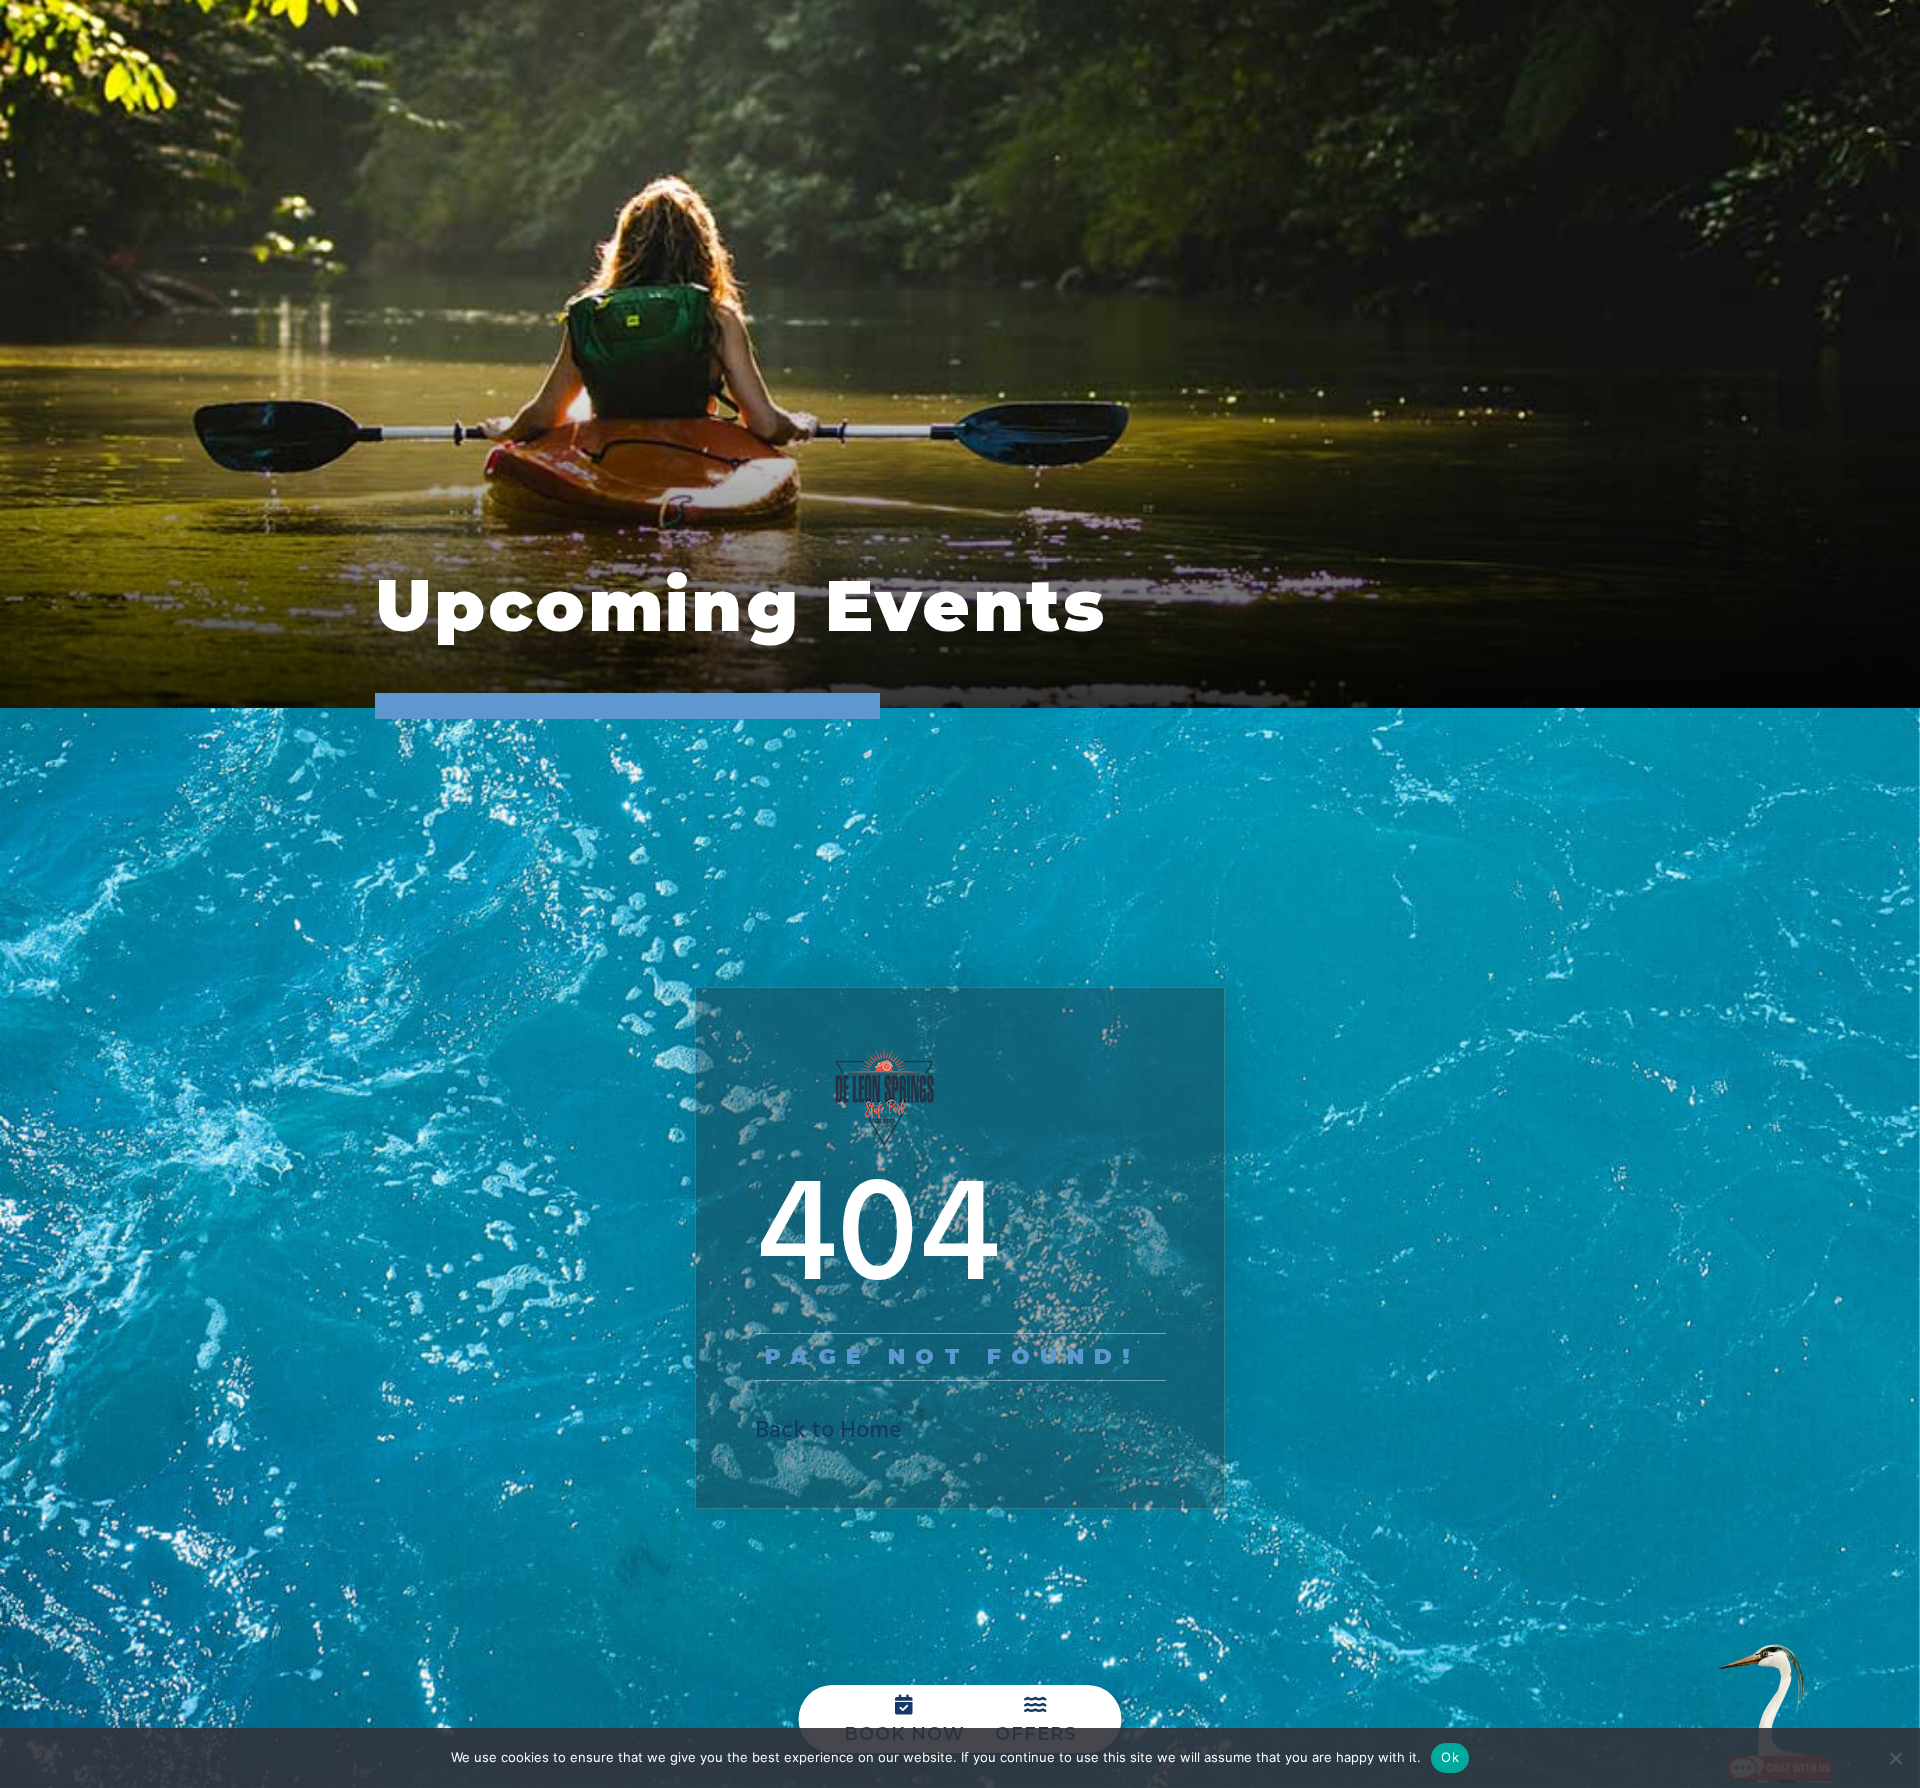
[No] (1895, 1758)
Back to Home (828, 1431)
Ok (1450, 1757)
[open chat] (1780, 1713)
